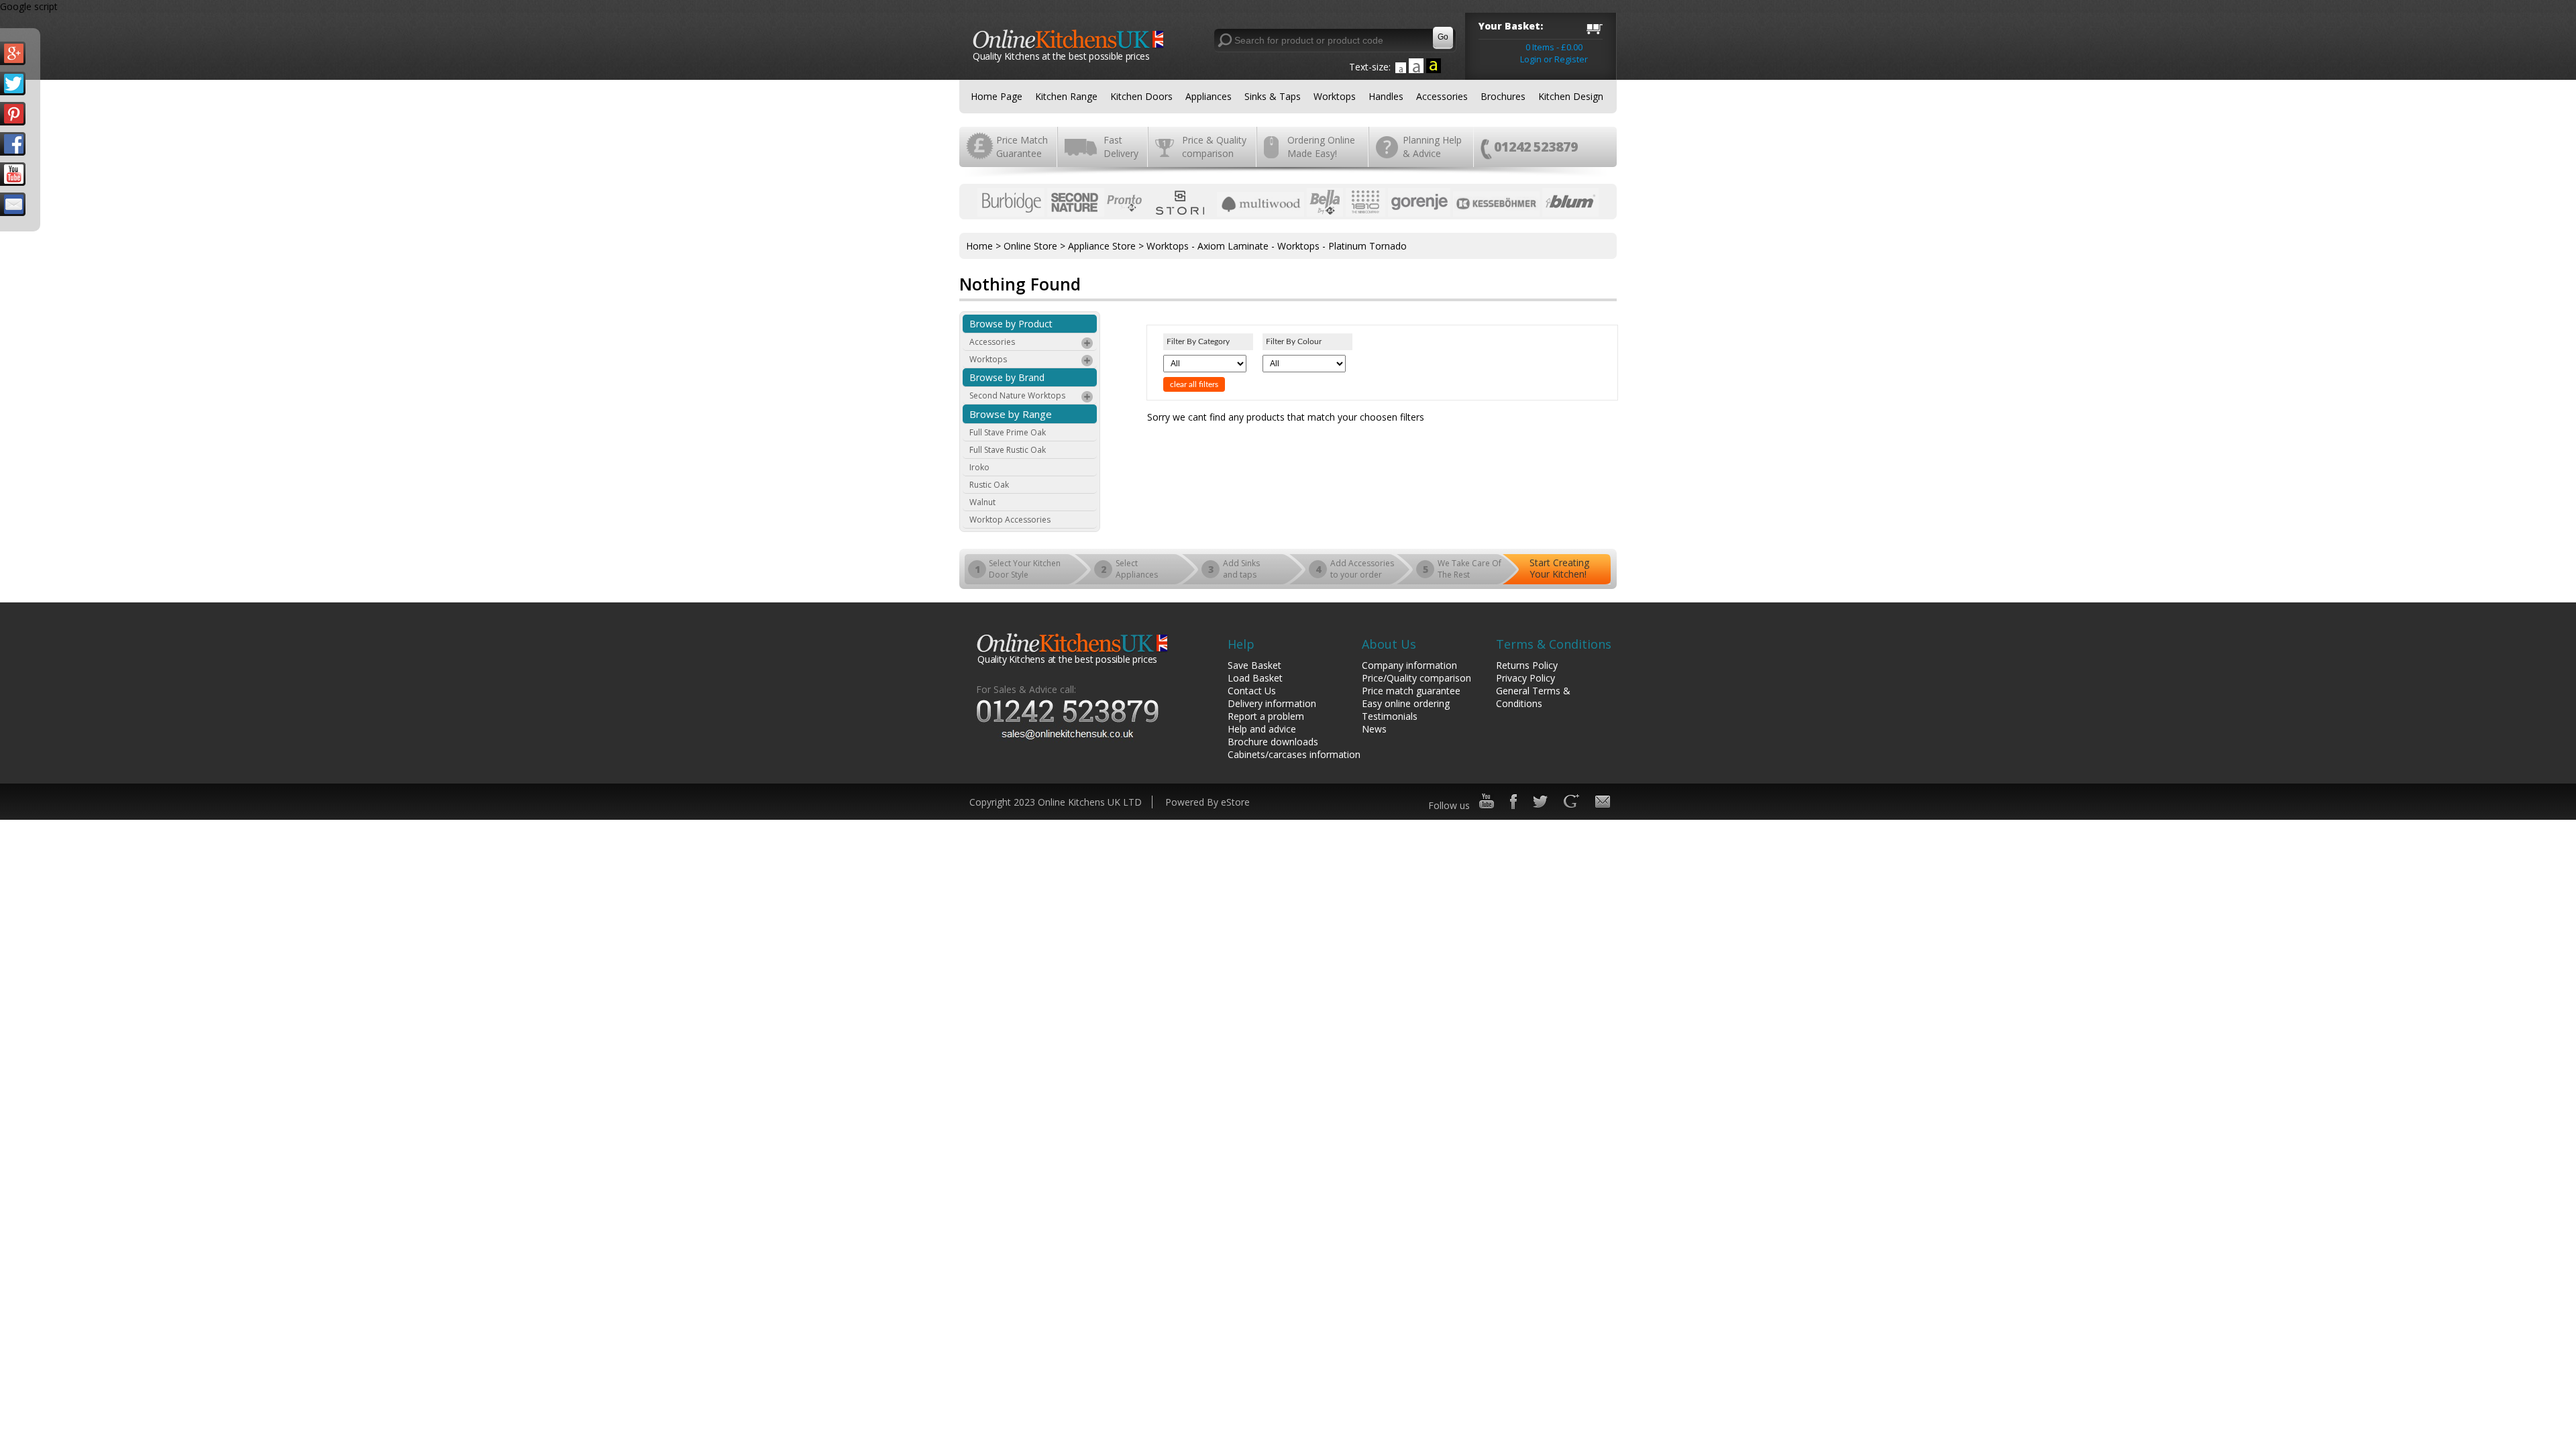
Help (1241, 644)
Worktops (1335, 96)
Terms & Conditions (1554, 644)
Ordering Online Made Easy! (1321, 147)
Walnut (982, 502)
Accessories (1442, 96)
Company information (1409, 665)
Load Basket (1255, 678)
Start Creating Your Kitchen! (1559, 568)
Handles (1386, 96)
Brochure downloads (1273, 742)
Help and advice (1262, 729)
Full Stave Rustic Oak (1008, 450)
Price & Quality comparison (1214, 147)
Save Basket (1254, 665)
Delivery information (1272, 703)
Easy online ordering (1406, 703)
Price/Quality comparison (1416, 678)
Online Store (1030, 246)
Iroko (979, 467)
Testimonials (1390, 716)
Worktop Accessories (1010, 520)
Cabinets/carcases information (1294, 754)
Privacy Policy (1525, 678)
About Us (1389, 644)
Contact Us (1252, 691)
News (1374, 729)
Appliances (1209, 96)
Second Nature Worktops (1017, 395)
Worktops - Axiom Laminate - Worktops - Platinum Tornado (1277, 246)
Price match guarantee (1411, 691)
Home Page (997, 96)
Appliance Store (1102, 246)
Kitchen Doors (1141, 96)
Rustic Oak (989, 485)
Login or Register (1554, 59)
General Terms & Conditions (1533, 697)
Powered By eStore (1207, 802)
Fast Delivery (1121, 147)
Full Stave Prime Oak (1008, 432)
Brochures (1503, 96)
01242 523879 (1536, 147)
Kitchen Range (1066, 96)
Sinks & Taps (1273, 96)
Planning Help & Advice (1432, 147)
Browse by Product (1011, 324)
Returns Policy (1527, 665)
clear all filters (1194, 384)
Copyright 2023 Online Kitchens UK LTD (1056, 802)
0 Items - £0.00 (1554, 47)
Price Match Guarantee (1022, 147)
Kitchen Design (1571, 96)
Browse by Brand (1007, 377)
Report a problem (1266, 716)
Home (979, 246)
